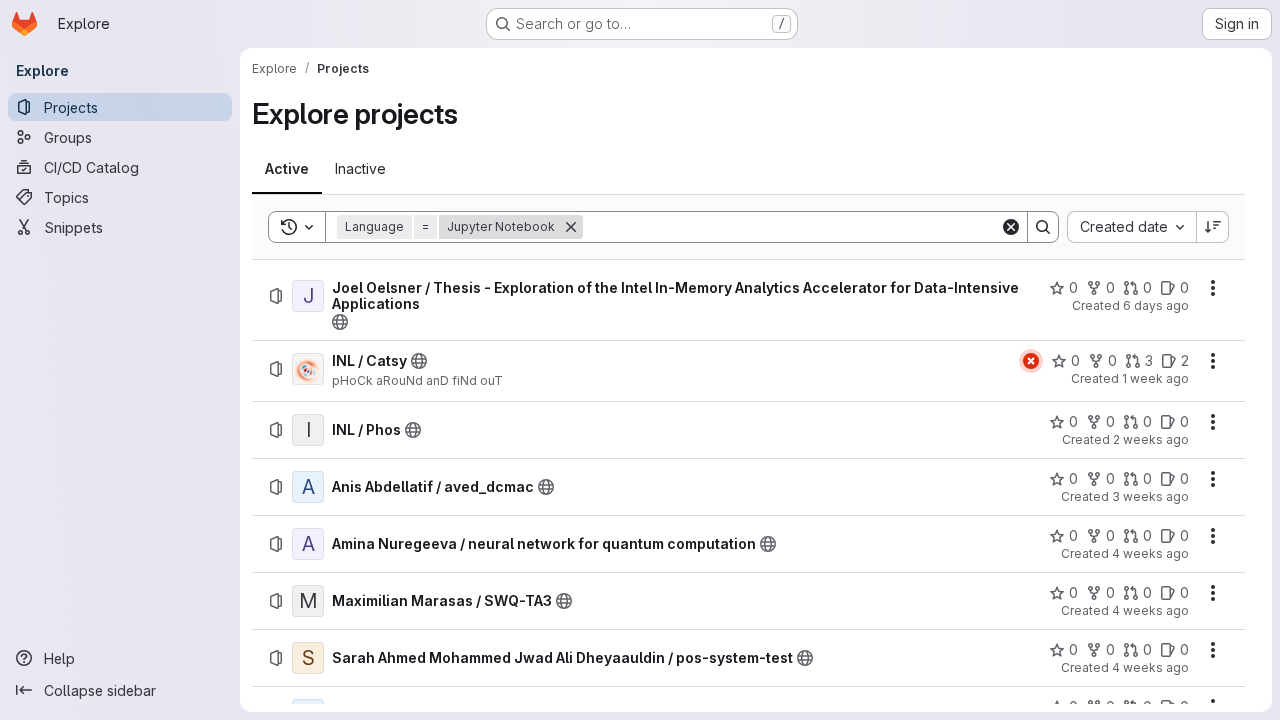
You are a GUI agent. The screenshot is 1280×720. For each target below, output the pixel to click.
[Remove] (571, 227)
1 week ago (1155, 378)
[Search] (1043, 227)
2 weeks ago (1151, 439)
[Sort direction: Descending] (1213, 227)
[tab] (287, 169)
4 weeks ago (1150, 553)
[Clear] (1011, 227)
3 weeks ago (1150, 496)
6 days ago (1156, 305)
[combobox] (1131, 227)
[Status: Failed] (1031, 361)
